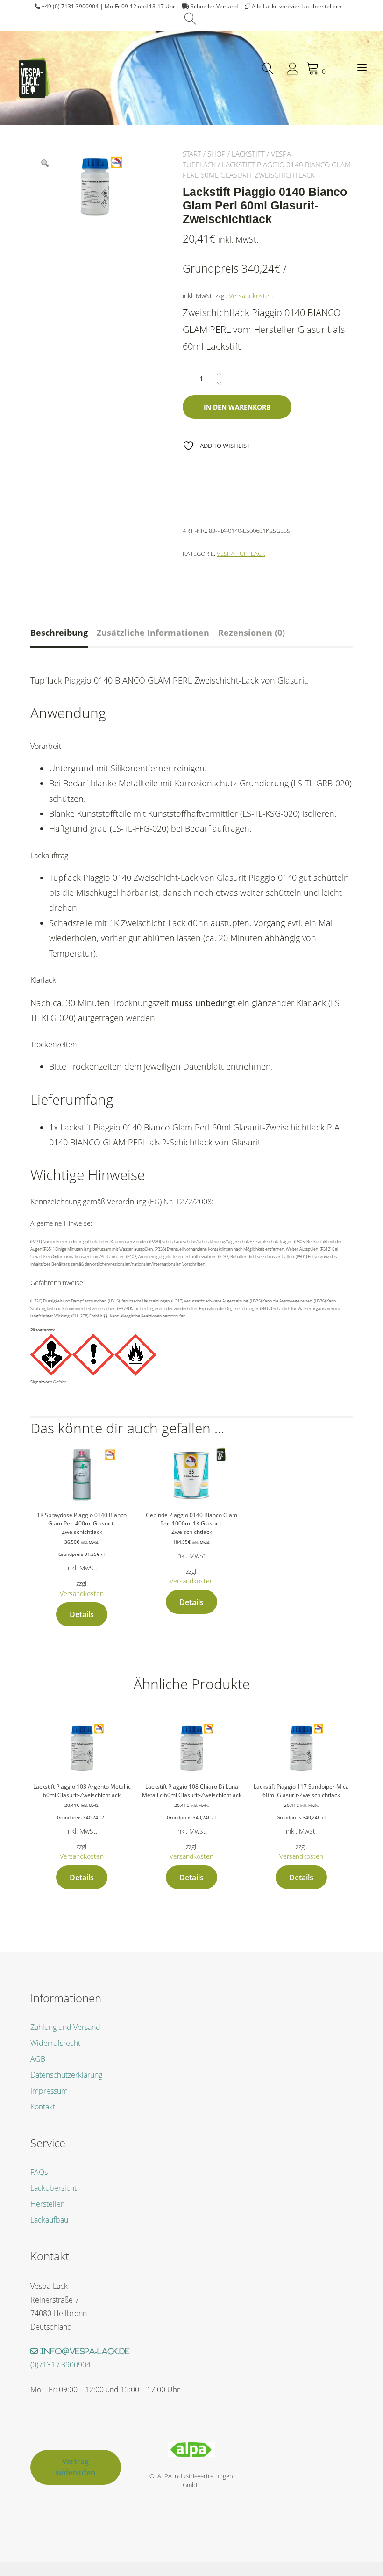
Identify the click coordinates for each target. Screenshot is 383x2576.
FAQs (39, 2172)
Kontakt (43, 2107)
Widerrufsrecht (55, 2043)
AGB (38, 2059)
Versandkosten (251, 296)
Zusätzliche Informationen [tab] (153, 633)
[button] (45, 163)
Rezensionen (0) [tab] (252, 633)
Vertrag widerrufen (75, 2467)
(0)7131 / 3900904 (60, 2365)
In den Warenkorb (237, 407)
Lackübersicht (53, 2188)
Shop (216, 154)
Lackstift (248, 154)
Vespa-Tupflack (241, 554)
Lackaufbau (49, 2220)
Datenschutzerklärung (66, 2075)
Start (192, 154)
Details (82, 1614)
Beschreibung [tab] (59, 633)
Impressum (49, 2091)
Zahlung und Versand (65, 2027)
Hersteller (47, 2204)
